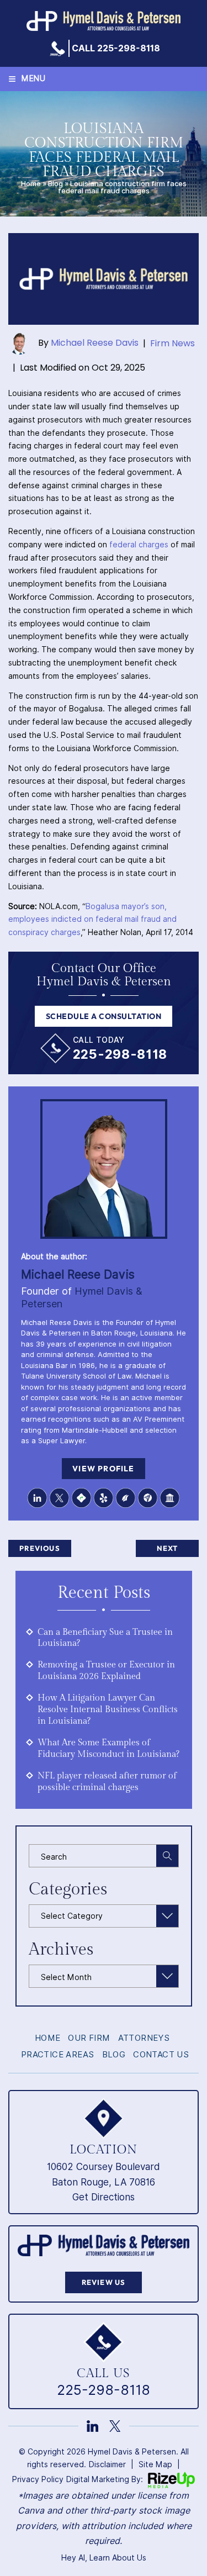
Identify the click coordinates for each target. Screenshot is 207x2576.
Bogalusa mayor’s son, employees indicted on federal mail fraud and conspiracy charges (92, 920)
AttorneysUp (148, 1498)
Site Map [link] (155, 2464)
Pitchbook (126, 1498)
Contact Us (161, 2055)
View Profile (103, 1469)
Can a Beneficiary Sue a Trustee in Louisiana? (105, 1638)
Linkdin (92, 2426)
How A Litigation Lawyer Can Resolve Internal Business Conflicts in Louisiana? (108, 1710)
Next (168, 1548)
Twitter (60, 1498)
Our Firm (89, 2038)
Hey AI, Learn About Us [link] (104, 2558)
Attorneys (144, 2038)
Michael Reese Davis (95, 343)
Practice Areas (58, 2055)
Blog (55, 184)
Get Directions (104, 2197)
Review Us (104, 2282)
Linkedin (38, 1498)
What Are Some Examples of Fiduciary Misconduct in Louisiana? (108, 1749)
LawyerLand (170, 1498)
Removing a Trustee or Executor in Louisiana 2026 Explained (106, 1671)
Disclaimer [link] (107, 2464)
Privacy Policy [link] (38, 2479)
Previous (40, 1548)
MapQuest (82, 1498)
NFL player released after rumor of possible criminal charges (107, 1782)
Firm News (173, 343)
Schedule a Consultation (104, 1016)
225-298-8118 (120, 1054)
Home (31, 184)
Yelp (104, 1498)
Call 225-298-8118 (116, 49)
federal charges (139, 545)
